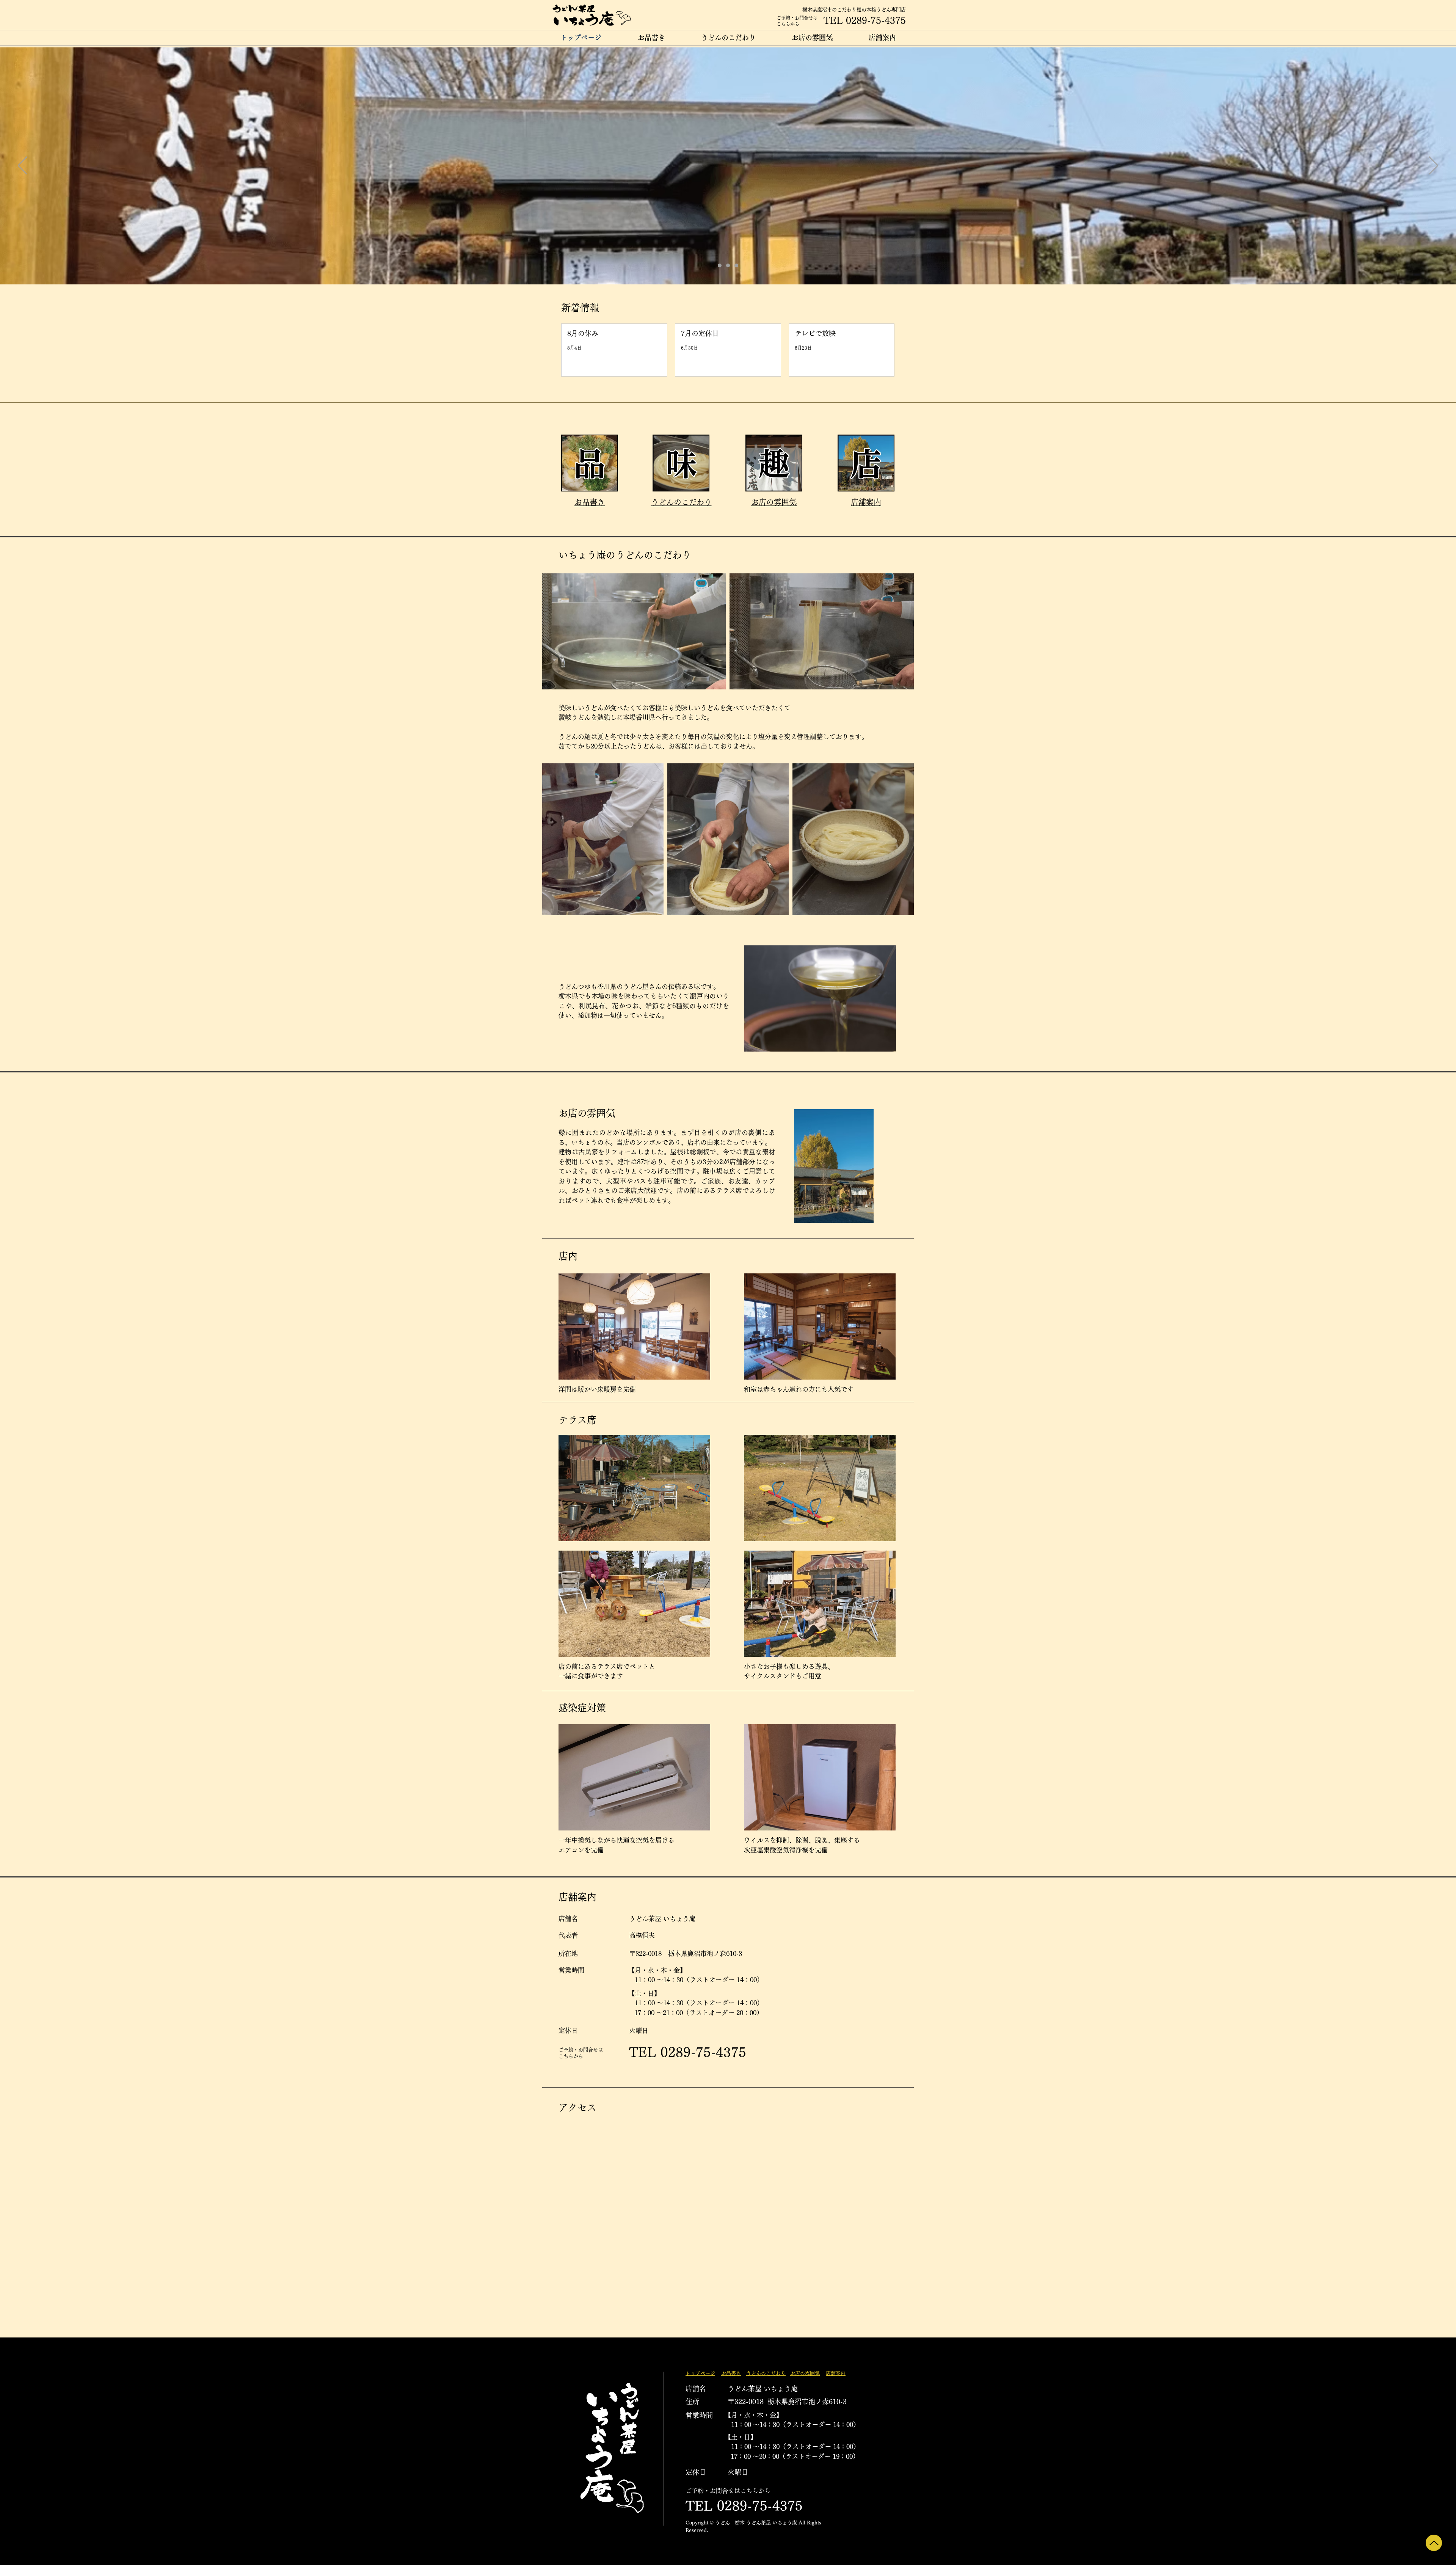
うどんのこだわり (681, 502)
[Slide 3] (736, 265)
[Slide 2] (728, 265)
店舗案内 (866, 502)
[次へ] (1433, 166)
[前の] (23, 166)
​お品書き (590, 502)
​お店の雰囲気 (774, 502)
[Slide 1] (720, 265)
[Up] (1434, 2543)
